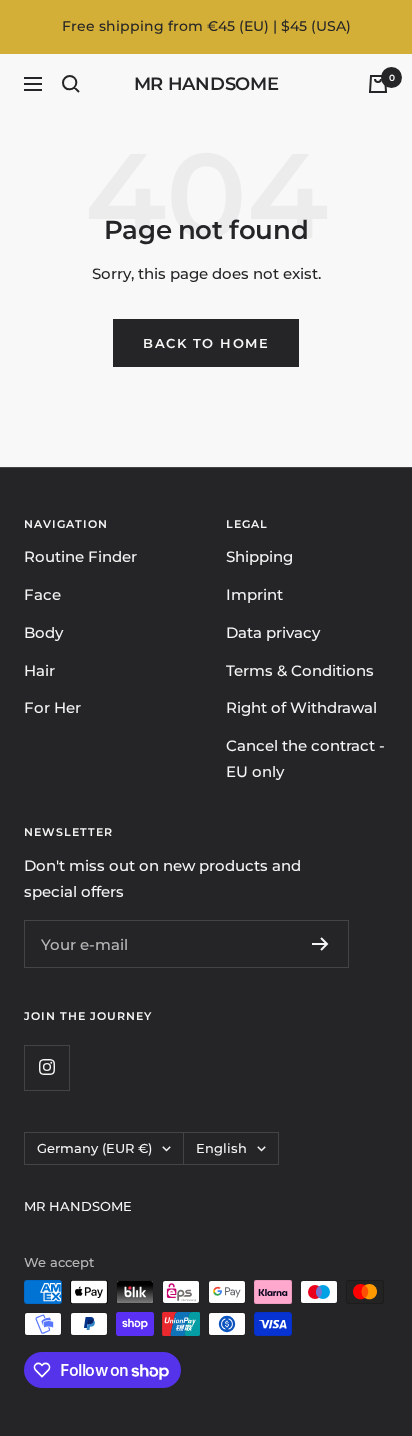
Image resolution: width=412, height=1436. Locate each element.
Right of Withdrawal (301, 707)
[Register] (320, 944)
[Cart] (378, 84)
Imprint (254, 594)
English (221, 1148)
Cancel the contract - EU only (305, 758)
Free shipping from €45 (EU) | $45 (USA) (206, 26)
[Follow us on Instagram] (46, 1067)
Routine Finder (80, 556)
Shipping (259, 556)
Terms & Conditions (300, 670)
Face (42, 594)
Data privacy (273, 632)
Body (43, 632)
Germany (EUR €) (94, 1148)
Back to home (206, 343)
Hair (39, 670)
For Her (52, 707)
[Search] (71, 84)
